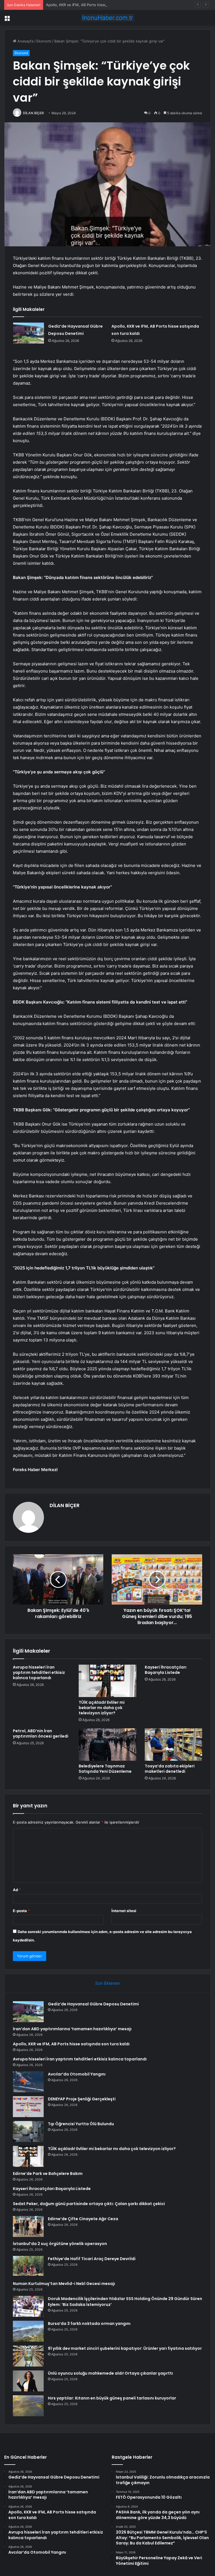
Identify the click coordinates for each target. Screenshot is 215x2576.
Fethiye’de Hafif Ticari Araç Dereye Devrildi (92, 2259)
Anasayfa (25, 41)
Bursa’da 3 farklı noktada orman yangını (89, 2324)
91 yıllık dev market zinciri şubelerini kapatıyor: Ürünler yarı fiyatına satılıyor (125, 2348)
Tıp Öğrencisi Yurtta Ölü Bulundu (81, 2124)
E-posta (21, 1911)
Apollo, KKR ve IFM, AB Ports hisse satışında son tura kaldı (97, 5)
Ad (17, 1890)
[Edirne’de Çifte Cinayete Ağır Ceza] (28, 2226)
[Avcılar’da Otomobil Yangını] (28, 2082)
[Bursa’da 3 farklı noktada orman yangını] (28, 2331)
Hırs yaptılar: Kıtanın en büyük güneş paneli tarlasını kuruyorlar (112, 2398)
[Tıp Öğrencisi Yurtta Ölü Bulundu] (28, 2131)
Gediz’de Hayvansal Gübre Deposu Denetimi (93, 2004)
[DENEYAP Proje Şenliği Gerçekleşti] (28, 2107)
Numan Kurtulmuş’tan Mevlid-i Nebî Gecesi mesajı (64, 2284)
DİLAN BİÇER (33, 113)
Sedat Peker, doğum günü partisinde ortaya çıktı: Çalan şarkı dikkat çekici (89, 2204)
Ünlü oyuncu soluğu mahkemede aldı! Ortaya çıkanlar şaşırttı (110, 2373)
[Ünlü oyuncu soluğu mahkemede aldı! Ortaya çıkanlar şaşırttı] (28, 2381)
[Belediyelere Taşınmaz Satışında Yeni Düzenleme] (107, 1745)
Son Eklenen (108, 1983)
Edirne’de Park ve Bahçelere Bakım (48, 2174)
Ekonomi (44, 41)
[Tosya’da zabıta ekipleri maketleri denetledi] (173, 1745)
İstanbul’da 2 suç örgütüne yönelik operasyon (60, 2244)
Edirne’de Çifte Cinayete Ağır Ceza (83, 2219)
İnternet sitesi (124, 1911)
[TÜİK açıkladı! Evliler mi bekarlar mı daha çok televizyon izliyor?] (107, 1681)
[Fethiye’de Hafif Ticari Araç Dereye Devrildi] (28, 2266)
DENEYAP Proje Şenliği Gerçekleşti (82, 2099)
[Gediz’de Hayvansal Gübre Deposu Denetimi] (29, 333)
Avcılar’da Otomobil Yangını (77, 2074)
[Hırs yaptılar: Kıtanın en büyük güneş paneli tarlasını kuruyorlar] (28, 2406)
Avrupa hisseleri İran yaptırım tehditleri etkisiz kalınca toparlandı (39, 1672)
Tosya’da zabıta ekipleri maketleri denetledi (170, 1769)
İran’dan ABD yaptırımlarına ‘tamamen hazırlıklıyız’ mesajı (72, 2029)
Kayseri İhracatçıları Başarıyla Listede (166, 1670)
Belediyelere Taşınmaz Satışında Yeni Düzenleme (105, 1769)
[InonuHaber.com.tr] (107, 18)
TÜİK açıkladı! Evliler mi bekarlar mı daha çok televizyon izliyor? (102, 1708)
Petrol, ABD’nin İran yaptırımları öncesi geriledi (41, 1733)
